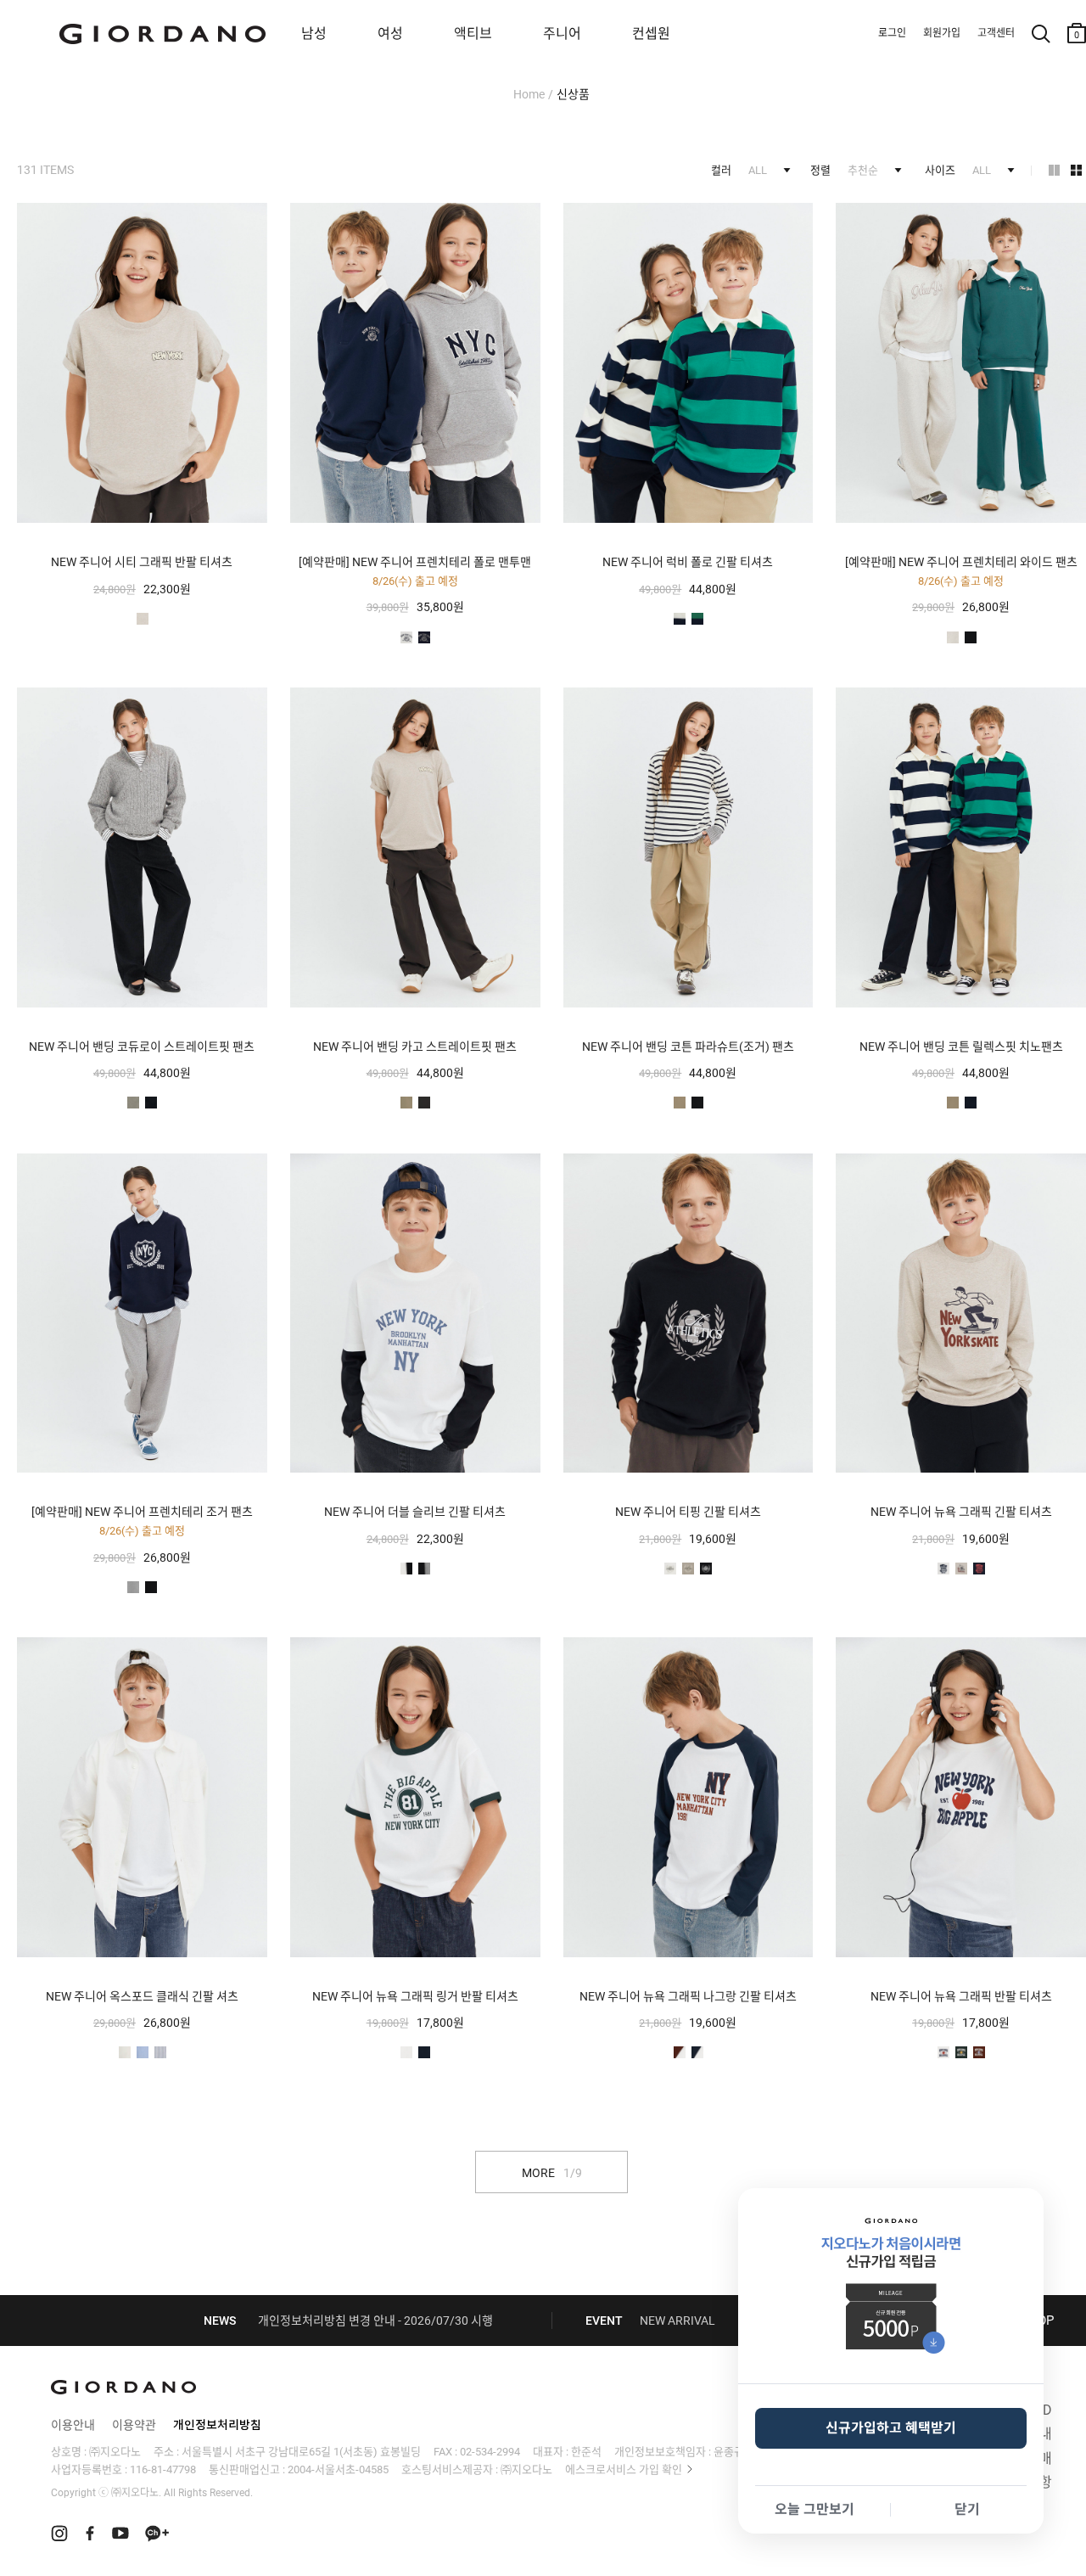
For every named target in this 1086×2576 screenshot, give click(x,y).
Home (529, 94)
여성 (390, 34)
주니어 (562, 34)
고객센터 (996, 33)
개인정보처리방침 (217, 2425)
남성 (314, 34)
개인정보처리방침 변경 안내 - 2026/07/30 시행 (375, 2321)
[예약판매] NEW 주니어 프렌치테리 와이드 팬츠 (961, 562)
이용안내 (73, 2425)
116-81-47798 (163, 2469)
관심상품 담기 (253, 218)
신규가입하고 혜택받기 (891, 2428)
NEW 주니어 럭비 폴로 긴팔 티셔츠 (688, 562)
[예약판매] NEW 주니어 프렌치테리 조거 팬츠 (142, 1512)
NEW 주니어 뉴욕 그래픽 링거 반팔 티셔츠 (415, 1996)
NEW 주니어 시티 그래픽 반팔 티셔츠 (142, 562)
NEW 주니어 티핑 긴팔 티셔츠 (688, 1512)
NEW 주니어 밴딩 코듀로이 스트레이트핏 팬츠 (142, 1047)
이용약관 (134, 2425)
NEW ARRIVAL (677, 2321)
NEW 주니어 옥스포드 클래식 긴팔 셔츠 (142, 1996)
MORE (552, 2173)
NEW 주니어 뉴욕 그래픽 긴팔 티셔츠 (961, 1512)
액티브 (473, 34)
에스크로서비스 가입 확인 (624, 2469)
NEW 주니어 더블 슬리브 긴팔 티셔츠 (415, 1512)
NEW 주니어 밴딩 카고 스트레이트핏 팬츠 (415, 1047)
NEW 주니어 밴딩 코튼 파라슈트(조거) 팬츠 (688, 1047)
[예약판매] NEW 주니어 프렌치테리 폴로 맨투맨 (415, 562)
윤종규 (729, 2452)
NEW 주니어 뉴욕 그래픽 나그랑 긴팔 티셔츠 (688, 1996)
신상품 (573, 94)
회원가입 (942, 33)
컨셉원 (651, 34)
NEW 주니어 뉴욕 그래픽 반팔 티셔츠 (961, 1996)
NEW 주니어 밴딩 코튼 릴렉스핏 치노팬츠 (961, 1047)
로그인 (892, 33)
